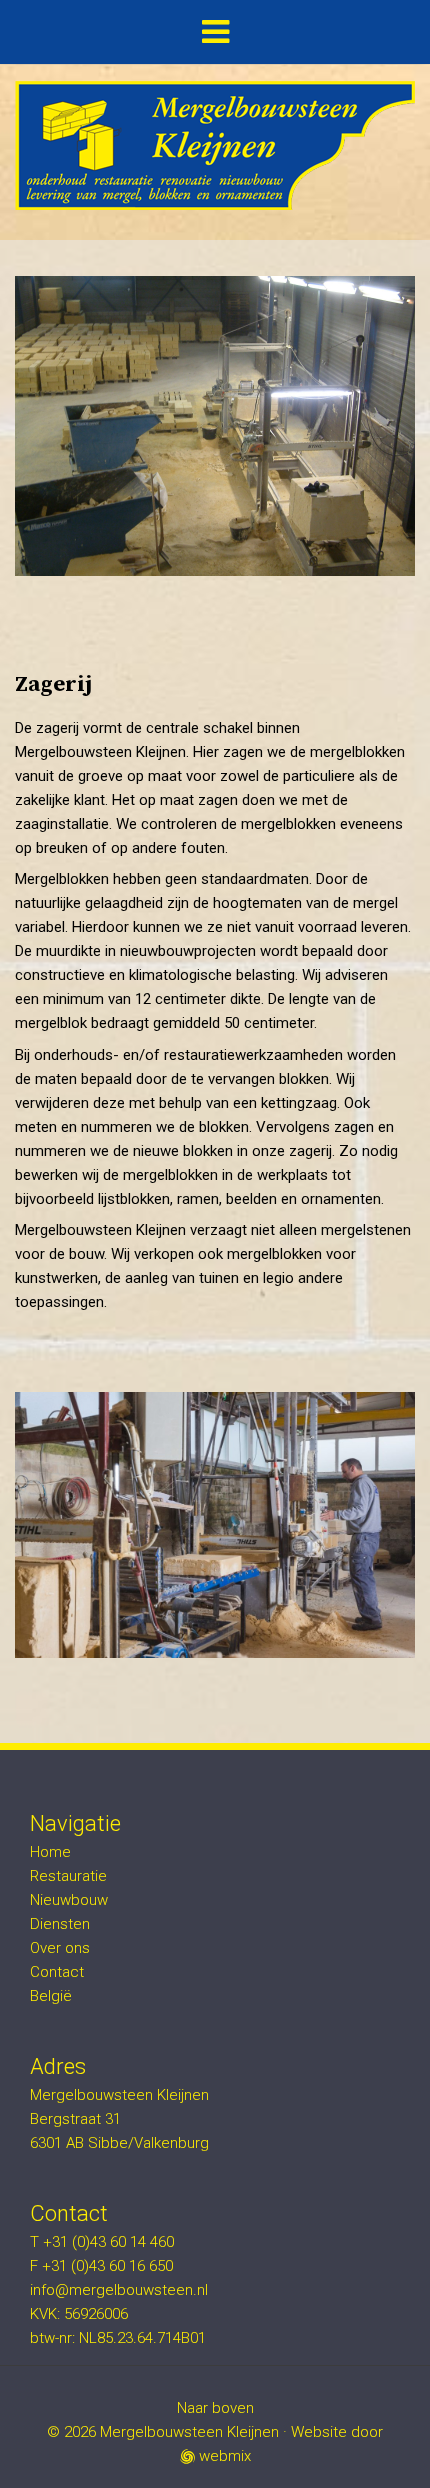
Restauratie (68, 1876)
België (51, 1996)
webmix (223, 2456)
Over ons (60, 1948)
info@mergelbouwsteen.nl (119, 2290)
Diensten (60, 1924)
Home (50, 1852)
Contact (57, 1972)
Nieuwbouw (69, 1900)
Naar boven (215, 2408)
